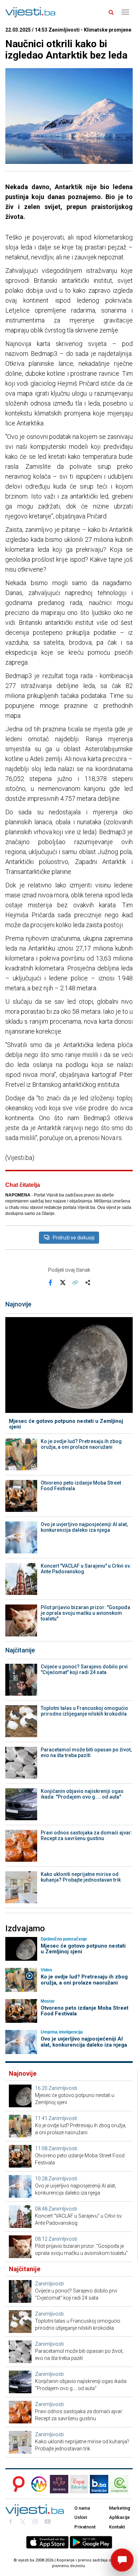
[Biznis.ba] (99, 2484)
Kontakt (117, 2527)
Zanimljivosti (63, 2088)
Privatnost (85, 2527)
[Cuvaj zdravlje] (79, 2484)
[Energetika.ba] (121, 2484)
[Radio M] (17, 2484)
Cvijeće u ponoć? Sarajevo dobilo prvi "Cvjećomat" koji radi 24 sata (84, 1669)
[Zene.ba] (59, 2484)
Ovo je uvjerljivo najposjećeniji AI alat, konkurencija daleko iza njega (84, 1527)
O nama (82, 2508)
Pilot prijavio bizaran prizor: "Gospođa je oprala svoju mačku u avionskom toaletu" (85, 1613)
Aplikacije (119, 2517)
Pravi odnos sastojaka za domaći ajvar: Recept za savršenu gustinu (87, 1835)
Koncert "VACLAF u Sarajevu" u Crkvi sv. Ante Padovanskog (86, 1569)
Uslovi (81, 2517)
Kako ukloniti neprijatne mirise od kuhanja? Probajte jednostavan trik (81, 1877)
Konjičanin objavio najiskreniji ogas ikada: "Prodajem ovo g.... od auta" (82, 1794)
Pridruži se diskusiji (74, 1238)
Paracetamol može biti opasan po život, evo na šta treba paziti (86, 1752)
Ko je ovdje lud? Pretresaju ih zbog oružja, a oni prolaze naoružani (81, 1444)
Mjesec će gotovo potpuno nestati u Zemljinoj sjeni (66, 1424)
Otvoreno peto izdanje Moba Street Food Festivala (81, 1486)
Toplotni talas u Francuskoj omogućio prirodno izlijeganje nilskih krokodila (84, 1711)
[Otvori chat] (122, 2560)
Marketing (120, 2508)
